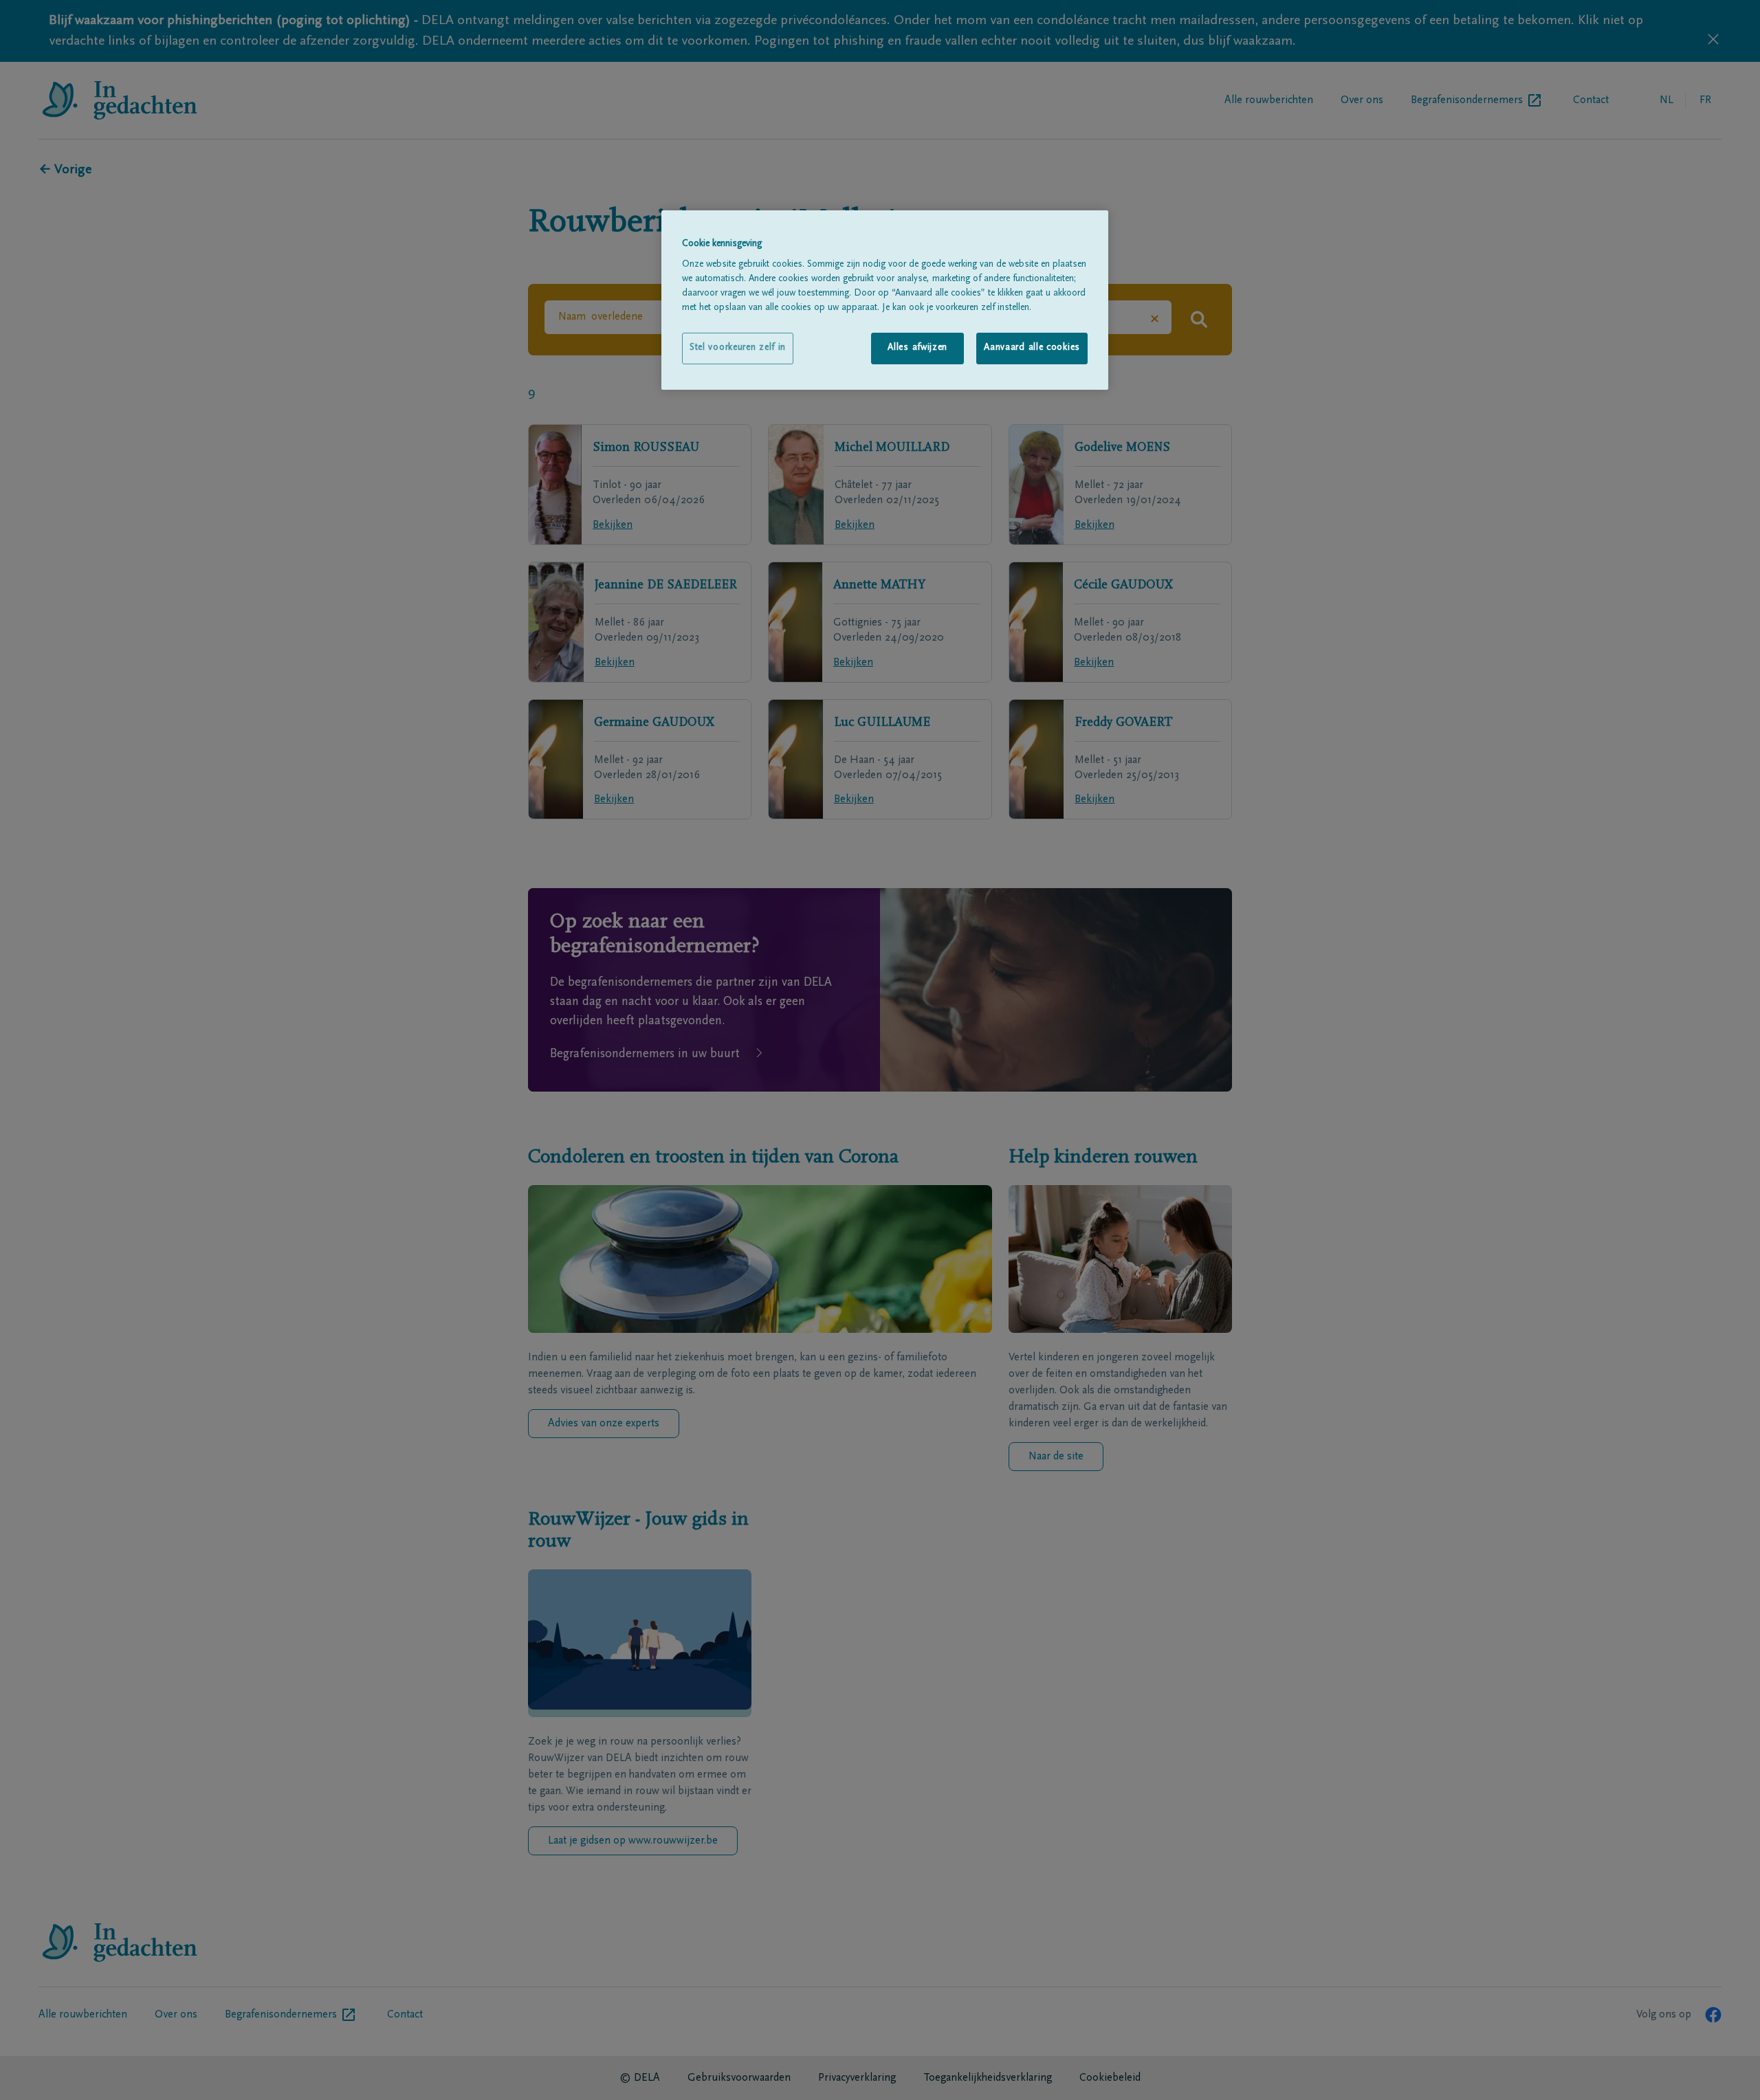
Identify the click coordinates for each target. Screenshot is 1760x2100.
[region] (885, 300)
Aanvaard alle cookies (1032, 348)
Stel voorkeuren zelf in (738, 348)
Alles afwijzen (917, 348)
